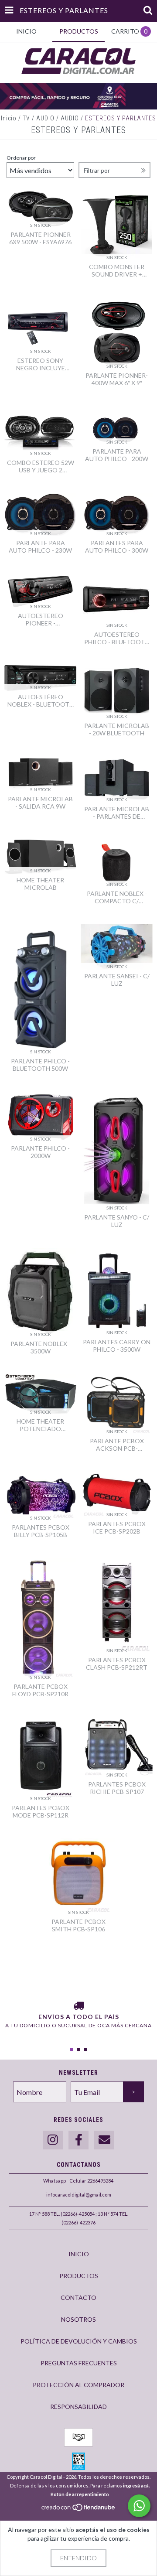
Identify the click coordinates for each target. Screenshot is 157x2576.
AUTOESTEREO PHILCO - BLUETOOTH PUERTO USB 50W (117, 638)
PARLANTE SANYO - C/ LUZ (117, 1221)
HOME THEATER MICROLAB (40, 884)
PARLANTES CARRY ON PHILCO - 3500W (117, 1346)
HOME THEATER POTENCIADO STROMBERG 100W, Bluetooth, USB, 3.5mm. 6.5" (40, 1425)
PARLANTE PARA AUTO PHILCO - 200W (117, 455)
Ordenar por (21, 158)
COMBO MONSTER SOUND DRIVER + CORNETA (117, 270)
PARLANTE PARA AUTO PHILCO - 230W (40, 547)
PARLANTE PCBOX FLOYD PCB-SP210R (40, 1690)
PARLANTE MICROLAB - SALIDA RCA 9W (40, 803)
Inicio (9, 118)
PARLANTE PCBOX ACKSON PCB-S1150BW (117, 1445)
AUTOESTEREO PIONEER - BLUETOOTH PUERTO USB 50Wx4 (41, 619)
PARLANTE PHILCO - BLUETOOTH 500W (40, 1065)
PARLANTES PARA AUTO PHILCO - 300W (117, 547)
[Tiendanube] (79, 2509)
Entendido (78, 2558)
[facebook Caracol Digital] (78, 2140)
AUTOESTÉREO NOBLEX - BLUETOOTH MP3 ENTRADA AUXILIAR (41, 700)
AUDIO (70, 118)
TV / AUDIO (39, 118)
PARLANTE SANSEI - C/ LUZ (117, 980)
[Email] (104, 2140)
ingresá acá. (136, 2485)
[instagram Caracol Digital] (53, 2140)
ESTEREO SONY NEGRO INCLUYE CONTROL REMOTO (41, 364)
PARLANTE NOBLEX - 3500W (41, 1347)
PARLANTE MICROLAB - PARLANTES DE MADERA (117, 813)
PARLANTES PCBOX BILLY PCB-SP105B (41, 1531)
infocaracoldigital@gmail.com (79, 2195)
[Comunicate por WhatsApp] (139, 2506)
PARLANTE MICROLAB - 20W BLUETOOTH (117, 729)
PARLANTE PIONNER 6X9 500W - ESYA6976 (40, 238)
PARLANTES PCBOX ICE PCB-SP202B (117, 1527)
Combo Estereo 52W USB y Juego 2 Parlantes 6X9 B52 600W (41, 466)
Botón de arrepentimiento (80, 2494)
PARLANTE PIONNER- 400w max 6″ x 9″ (117, 379)
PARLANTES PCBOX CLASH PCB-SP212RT (117, 1664)
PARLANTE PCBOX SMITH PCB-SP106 (78, 1925)
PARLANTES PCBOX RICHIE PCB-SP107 (117, 1788)
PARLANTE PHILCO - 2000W (40, 1152)
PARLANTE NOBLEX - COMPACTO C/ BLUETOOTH (117, 897)
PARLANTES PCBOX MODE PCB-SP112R (41, 1811)
